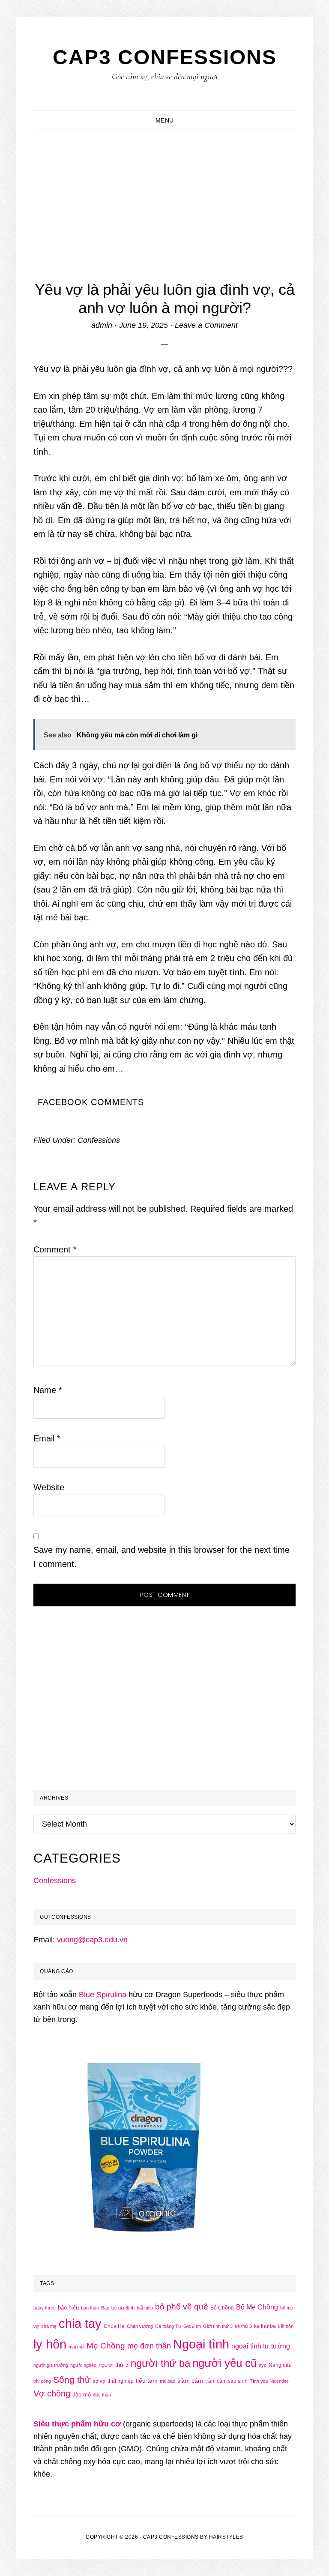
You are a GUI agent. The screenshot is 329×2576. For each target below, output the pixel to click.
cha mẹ (49, 2326)
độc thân (102, 2395)
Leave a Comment (206, 325)
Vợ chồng (52, 2393)
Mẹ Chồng (106, 2346)
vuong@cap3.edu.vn (92, 1940)
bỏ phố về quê (182, 2307)
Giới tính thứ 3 (218, 2326)
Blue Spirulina (103, 1995)
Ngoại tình (201, 2344)
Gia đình (192, 2326)
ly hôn (50, 2344)
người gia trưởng (51, 2365)
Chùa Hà (114, 2326)
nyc (263, 2365)
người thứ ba (160, 2363)
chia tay (80, 2324)
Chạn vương (140, 2326)
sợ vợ (99, 2381)
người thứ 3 (114, 2365)
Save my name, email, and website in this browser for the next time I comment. (162, 1557)
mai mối (76, 2347)
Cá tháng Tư (168, 2326)
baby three (45, 2308)
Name (48, 1390)
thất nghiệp (121, 2381)
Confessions (99, 1140)
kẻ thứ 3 (243, 2326)
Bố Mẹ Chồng (257, 2307)
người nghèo (83, 2365)
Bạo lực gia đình (118, 2308)
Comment (55, 1249)
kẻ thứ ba (265, 2326)
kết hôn (286, 2326)
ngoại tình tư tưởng (261, 2346)
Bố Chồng (222, 2308)
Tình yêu (259, 2381)
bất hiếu (145, 2308)
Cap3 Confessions (165, 57)
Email (47, 1438)
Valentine (280, 2381)
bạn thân (90, 2308)
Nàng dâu (280, 2365)
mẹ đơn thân (149, 2346)
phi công (42, 2381)
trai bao (167, 2381)
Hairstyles (226, 2537)
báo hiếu (68, 2308)
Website (49, 1487)
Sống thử (72, 2380)
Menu (165, 120)
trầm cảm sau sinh (226, 2381)
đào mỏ (82, 2395)
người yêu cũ (224, 2363)
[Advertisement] (165, 195)
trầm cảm (190, 2381)
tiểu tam (147, 2381)
